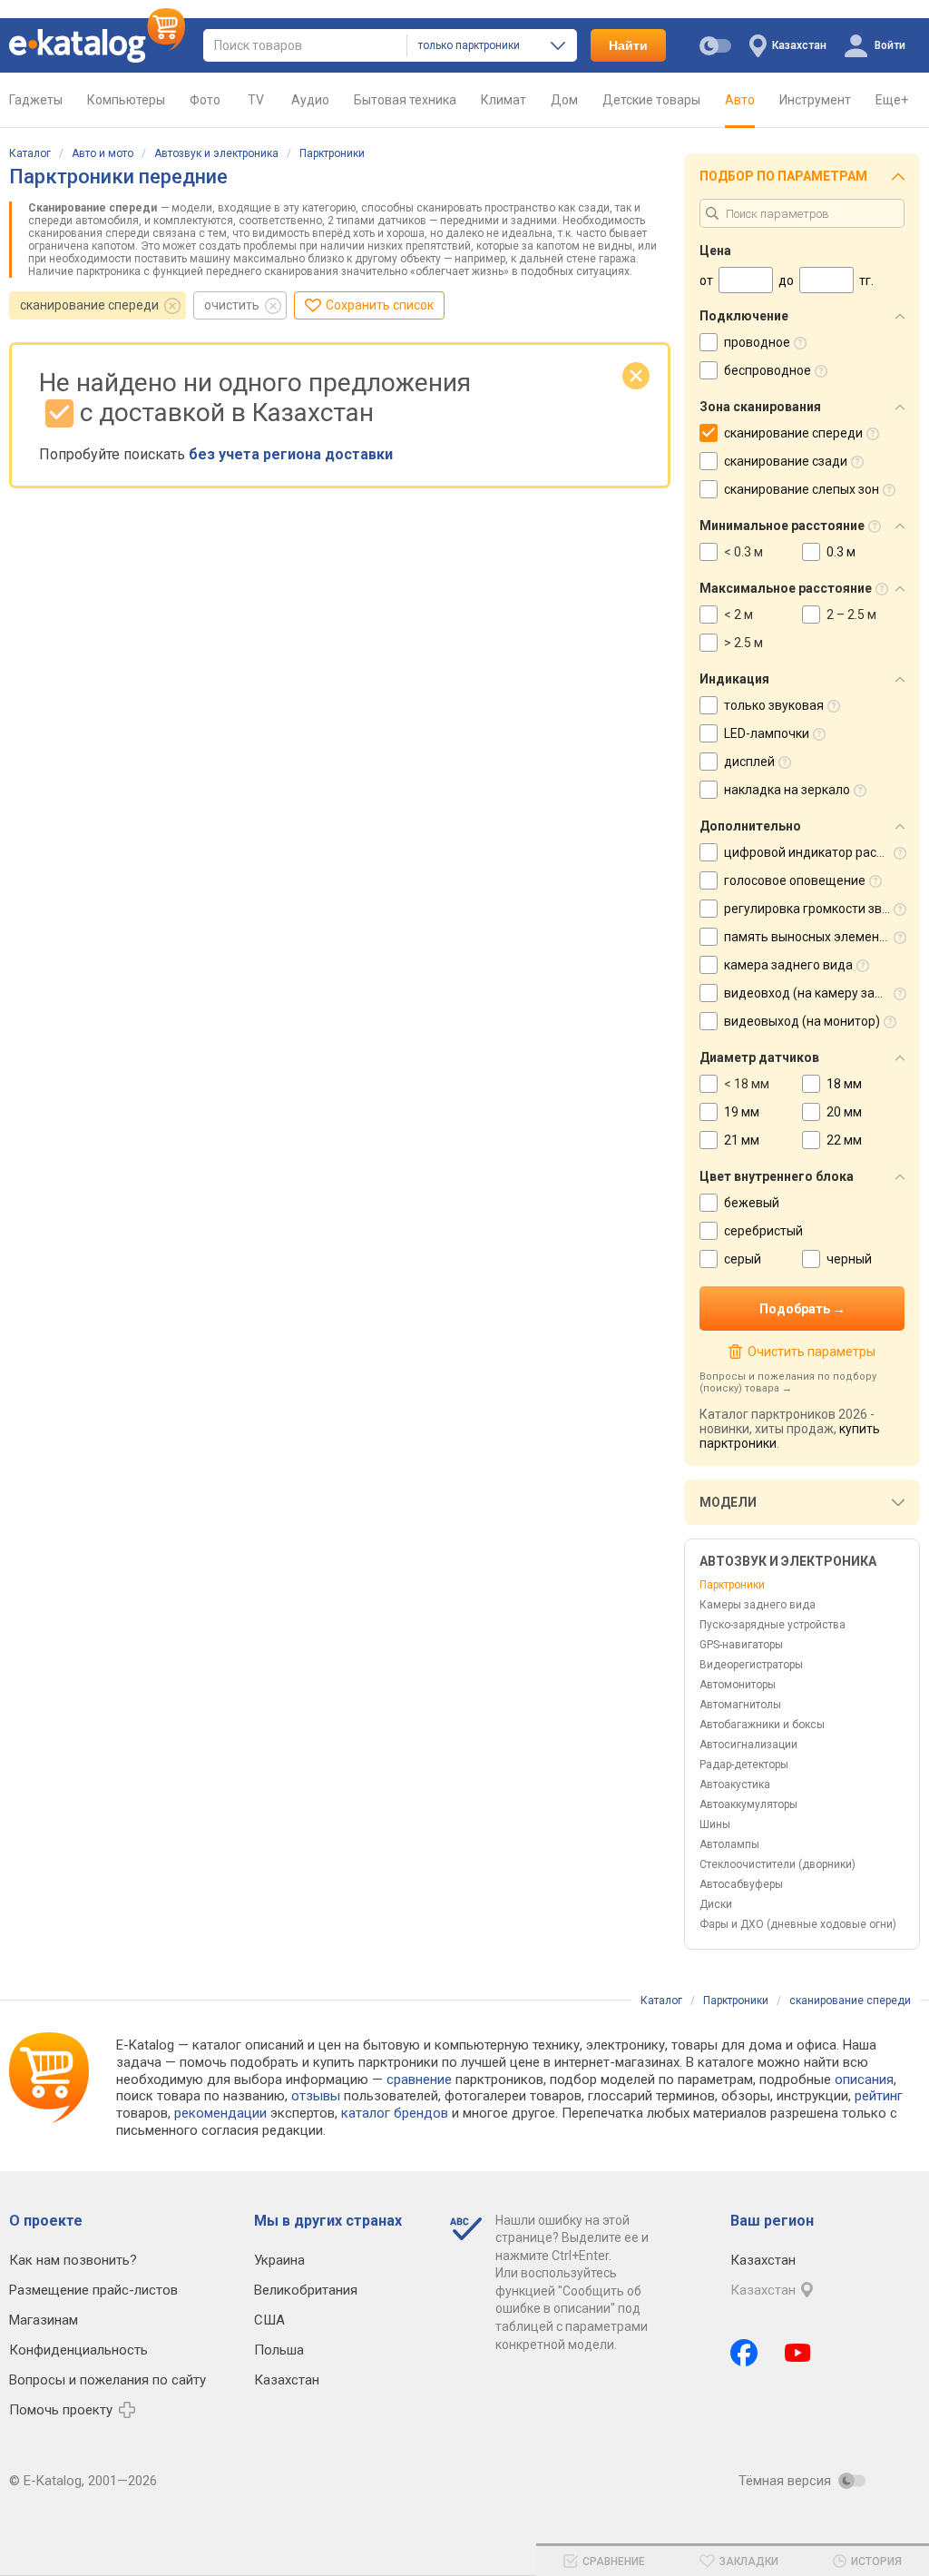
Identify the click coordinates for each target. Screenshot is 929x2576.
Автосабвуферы (741, 1884)
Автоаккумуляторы (748, 1804)
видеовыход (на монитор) (802, 1021)
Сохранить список (380, 305)
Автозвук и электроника (216, 153)
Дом (564, 100)
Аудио (310, 100)
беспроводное (768, 370)
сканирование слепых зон (802, 489)
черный (849, 1259)
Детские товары (651, 100)
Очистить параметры (811, 1352)
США (269, 2320)
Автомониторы (738, 1685)
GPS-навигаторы (741, 1645)
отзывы (316, 2096)
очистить (232, 305)
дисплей (749, 762)
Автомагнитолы (740, 1705)
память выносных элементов (812, 937)
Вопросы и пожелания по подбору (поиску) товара (788, 1382)
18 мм (844, 1084)
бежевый (752, 1203)
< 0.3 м (743, 552)
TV (256, 100)
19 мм (742, 1112)
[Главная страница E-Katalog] (97, 45)
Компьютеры (126, 100)
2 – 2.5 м (851, 615)
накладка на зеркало (787, 790)
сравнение (419, 2079)
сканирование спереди (89, 305)
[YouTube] (798, 2353)
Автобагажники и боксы (762, 1725)
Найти (628, 45)
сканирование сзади (786, 461)
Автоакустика (735, 1785)
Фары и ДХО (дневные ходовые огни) (798, 1924)
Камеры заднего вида (758, 1605)
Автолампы (729, 1844)
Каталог (30, 153)
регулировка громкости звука (813, 909)
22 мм (844, 1140)
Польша (279, 2350)
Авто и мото (103, 153)
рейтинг (879, 2096)
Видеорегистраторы (751, 1665)
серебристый (763, 1231)
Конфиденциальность (78, 2350)
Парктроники (332, 153)
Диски (716, 1904)
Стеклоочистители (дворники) (777, 1864)
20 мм (844, 1112)
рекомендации (220, 2113)
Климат (504, 100)
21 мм (742, 1140)
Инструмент (815, 100)
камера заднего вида (788, 965)
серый (743, 1259)
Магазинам (44, 2320)
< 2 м (738, 615)
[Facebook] (744, 2353)
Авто (740, 100)
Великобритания (306, 2290)
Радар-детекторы (744, 1765)
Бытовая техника (405, 100)
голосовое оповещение (795, 880)
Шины (715, 1824)
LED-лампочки (767, 733)
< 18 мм (747, 1084)
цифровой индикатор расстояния (825, 852)
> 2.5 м (743, 643)
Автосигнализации (748, 1745)
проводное (757, 342)
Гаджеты (36, 100)
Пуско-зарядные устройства (773, 1625)
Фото (205, 100)
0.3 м (841, 552)
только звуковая (774, 705)
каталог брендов (395, 2113)
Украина (279, 2260)
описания (864, 2079)
